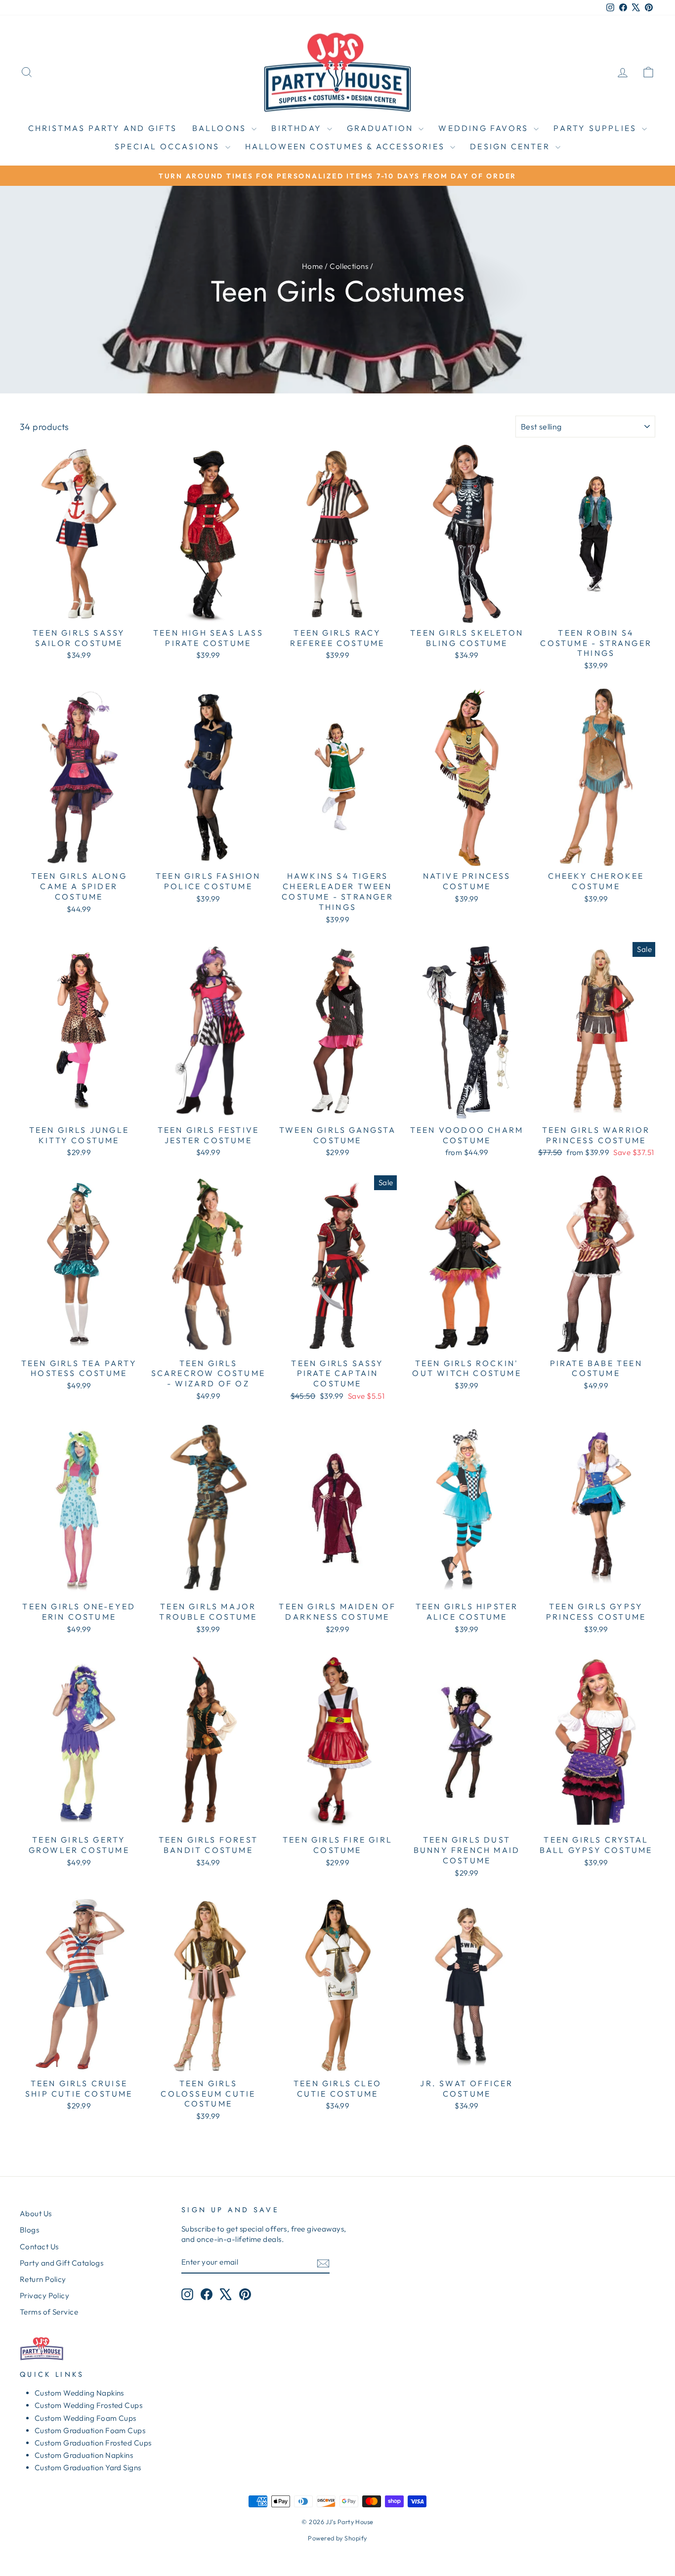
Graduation (381, 128)
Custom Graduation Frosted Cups (93, 2443)
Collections (349, 266)
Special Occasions (169, 146)
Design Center (511, 146)
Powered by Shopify (337, 2538)
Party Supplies (596, 128)
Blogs (29, 2230)
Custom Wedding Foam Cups (85, 2418)
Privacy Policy (44, 2296)
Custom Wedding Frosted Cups (88, 2405)
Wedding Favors (485, 128)
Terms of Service (49, 2312)
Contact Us (39, 2247)
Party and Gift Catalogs (62, 2263)
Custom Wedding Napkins (79, 2393)
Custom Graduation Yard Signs (88, 2468)
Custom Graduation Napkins (84, 2455)
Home (313, 266)
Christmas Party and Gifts (103, 128)
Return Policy (43, 2279)
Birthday (298, 128)
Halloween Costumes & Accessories (347, 146)
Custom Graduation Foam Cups (90, 2430)
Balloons (221, 128)
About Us (36, 2213)
